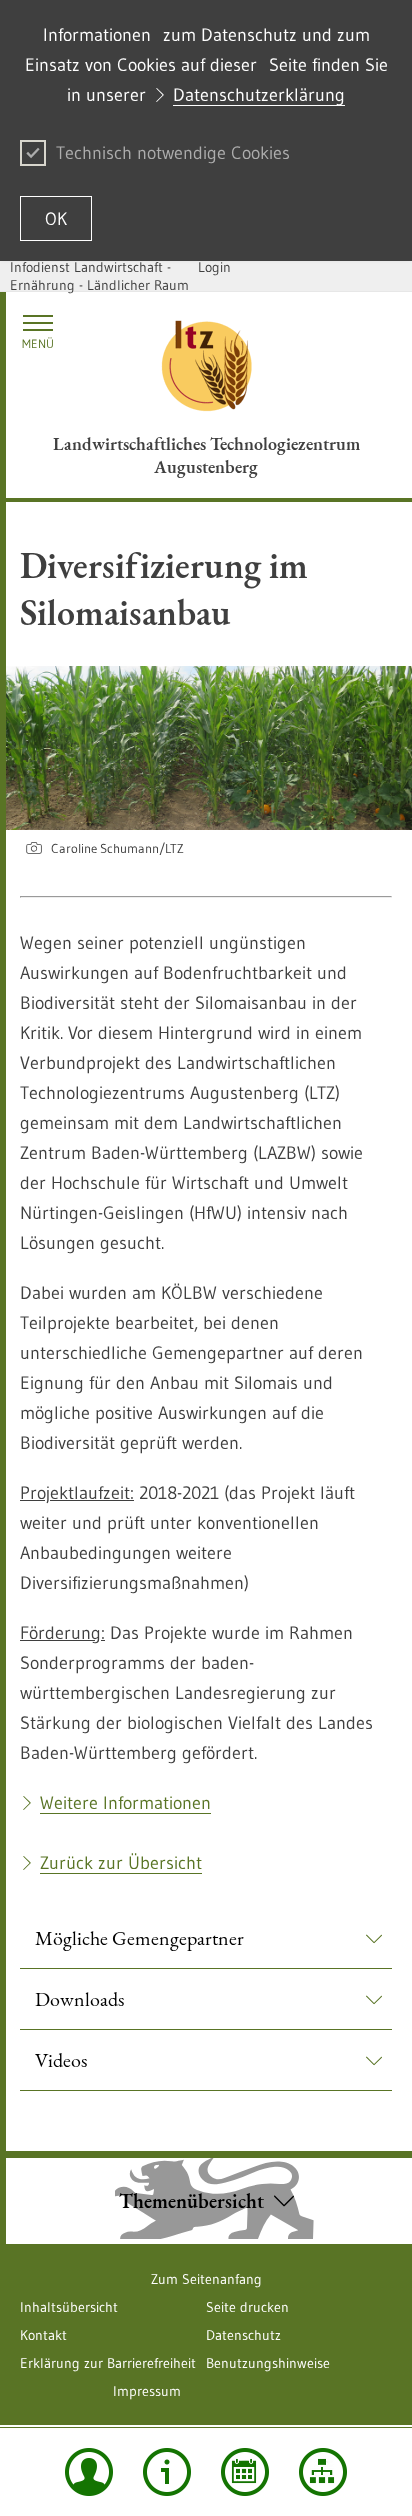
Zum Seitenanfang (206, 2279)
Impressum (147, 2391)
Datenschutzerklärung (259, 95)
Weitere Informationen (125, 1803)
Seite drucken (247, 2307)
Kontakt (43, 2335)
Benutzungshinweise (268, 2363)
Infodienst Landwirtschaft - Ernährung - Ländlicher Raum (99, 276)
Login (214, 267)
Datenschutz (243, 2335)
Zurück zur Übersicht (121, 1863)
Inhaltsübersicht (69, 2307)
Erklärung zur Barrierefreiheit (108, 2363)
